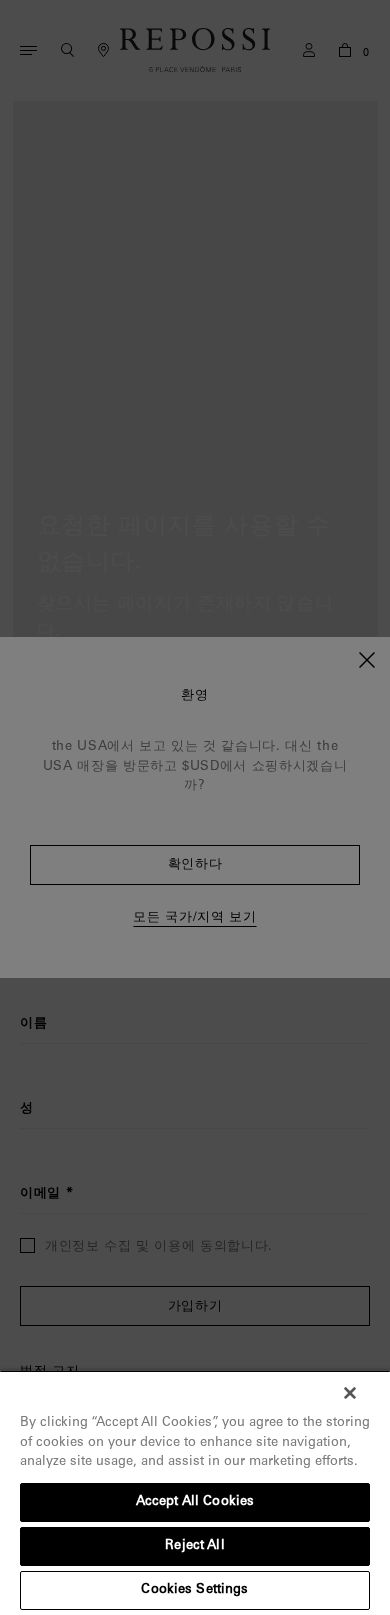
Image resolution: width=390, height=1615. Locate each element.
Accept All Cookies (195, 1502)
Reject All (194, 1546)
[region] (195, 1492)
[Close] (350, 1393)
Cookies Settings (194, 1590)
